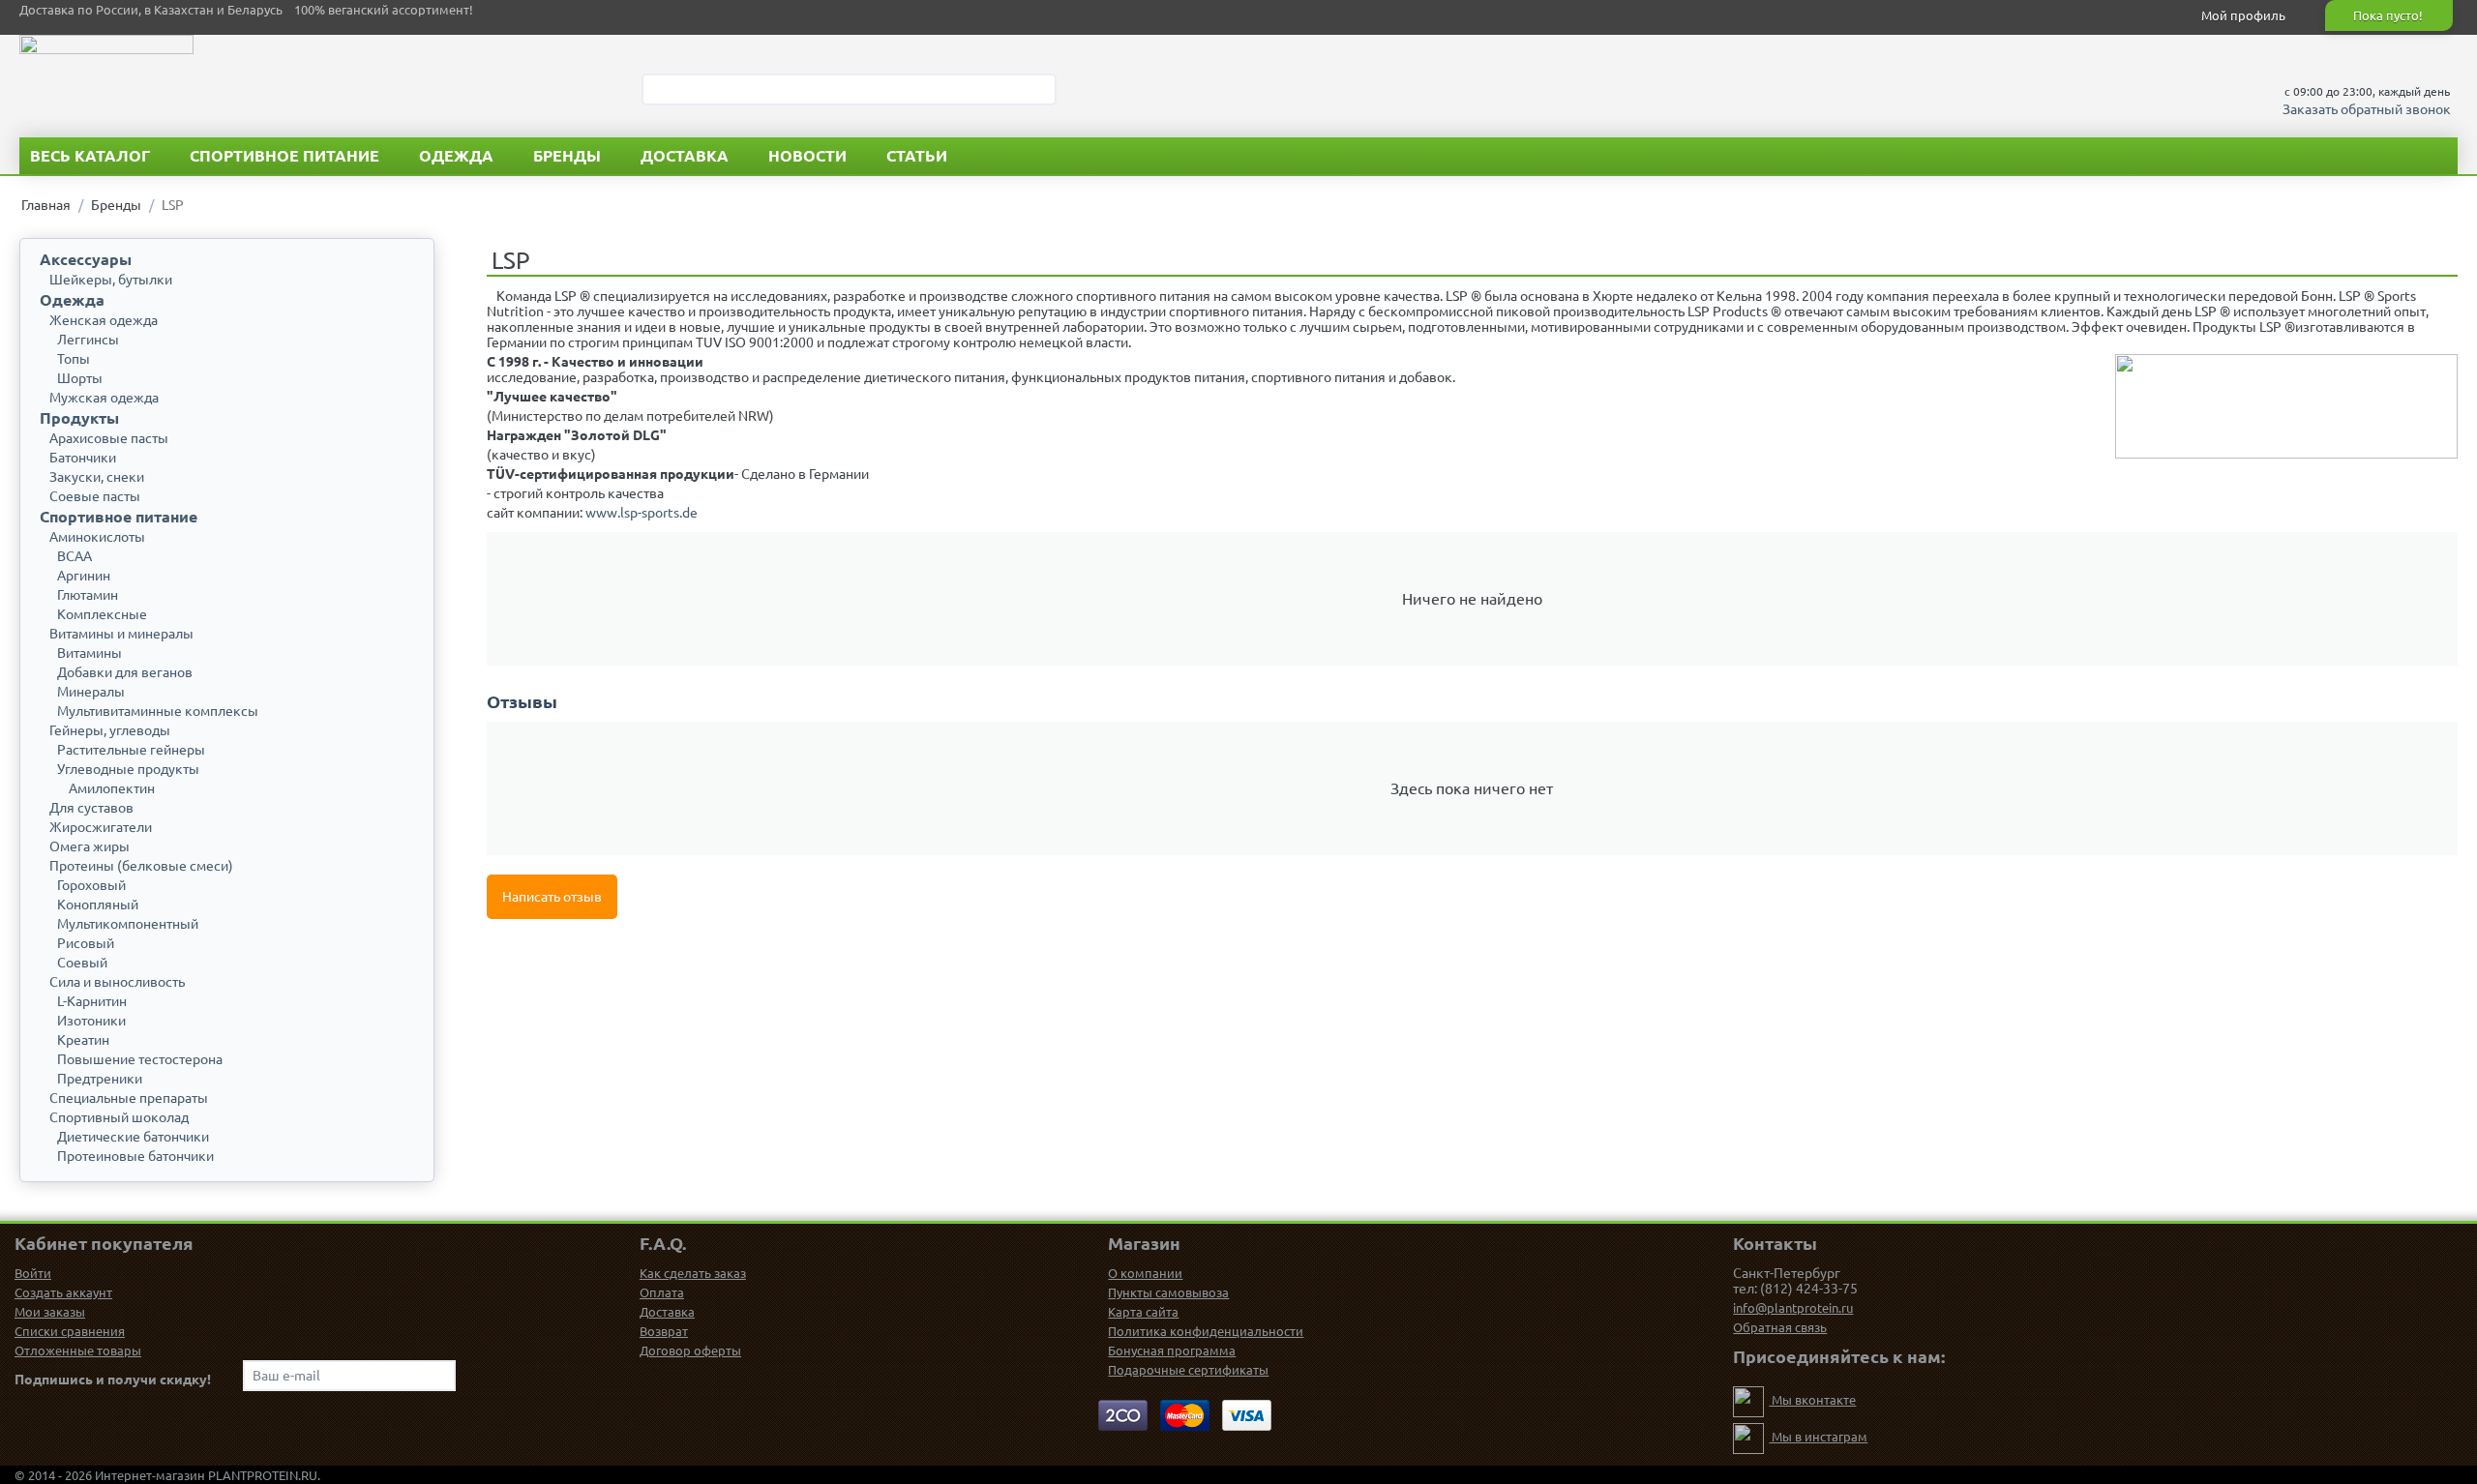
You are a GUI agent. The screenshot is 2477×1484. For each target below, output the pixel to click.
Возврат (664, 1331)
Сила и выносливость (117, 982)
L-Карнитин (92, 1001)
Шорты (80, 378)
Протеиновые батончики (135, 1156)
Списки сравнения (70, 1331)
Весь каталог (90, 156)
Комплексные (102, 614)
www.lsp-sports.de (642, 513)
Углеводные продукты (128, 769)
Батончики (83, 458)
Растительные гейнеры (131, 750)
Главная (46, 205)
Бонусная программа (1172, 1350)
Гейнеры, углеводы (110, 730)
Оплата (662, 1292)
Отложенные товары (78, 1350)
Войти (33, 1273)
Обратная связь (1780, 1327)
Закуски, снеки (97, 477)
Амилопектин (112, 788)
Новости (807, 156)
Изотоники (91, 1021)
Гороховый (91, 885)
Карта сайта (1143, 1312)
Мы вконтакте (1812, 1400)
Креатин (83, 1040)
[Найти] (1042, 91)
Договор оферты (690, 1350)
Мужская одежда (104, 398)
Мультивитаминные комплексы (158, 711)
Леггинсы (88, 340)
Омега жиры (90, 846)
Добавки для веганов (125, 672)
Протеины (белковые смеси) (141, 866)
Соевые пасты (95, 496)
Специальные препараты (129, 1098)
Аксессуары (86, 259)
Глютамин (88, 595)
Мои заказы (50, 1312)
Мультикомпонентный (128, 924)
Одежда (456, 156)
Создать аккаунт (63, 1292)
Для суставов (91, 808)
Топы (74, 359)
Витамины (90, 653)
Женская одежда (104, 320)
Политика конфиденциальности (1206, 1331)
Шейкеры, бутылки (111, 280)
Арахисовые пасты (109, 438)
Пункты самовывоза (1168, 1292)
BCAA (75, 556)
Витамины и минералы (121, 634)
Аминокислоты (97, 537)
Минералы (91, 692)
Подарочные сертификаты (1188, 1370)
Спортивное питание (284, 156)
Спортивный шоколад (119, 1117)
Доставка (685, 156)
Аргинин (84, 576)
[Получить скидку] (439, 1376)
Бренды (567, 156)
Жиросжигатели (101, 827)
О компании (1145, 1273)
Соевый (82, 963)
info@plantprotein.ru (1793, 1308)
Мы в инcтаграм (1818, 1437)
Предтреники (100, 1079)
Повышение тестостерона (140, 1059)
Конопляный (98, 905)
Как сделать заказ (693, 1273)
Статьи (917, 156)
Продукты (79, 418)
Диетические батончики (133, 1137)
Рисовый (86, 943)
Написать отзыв (552, 897)
